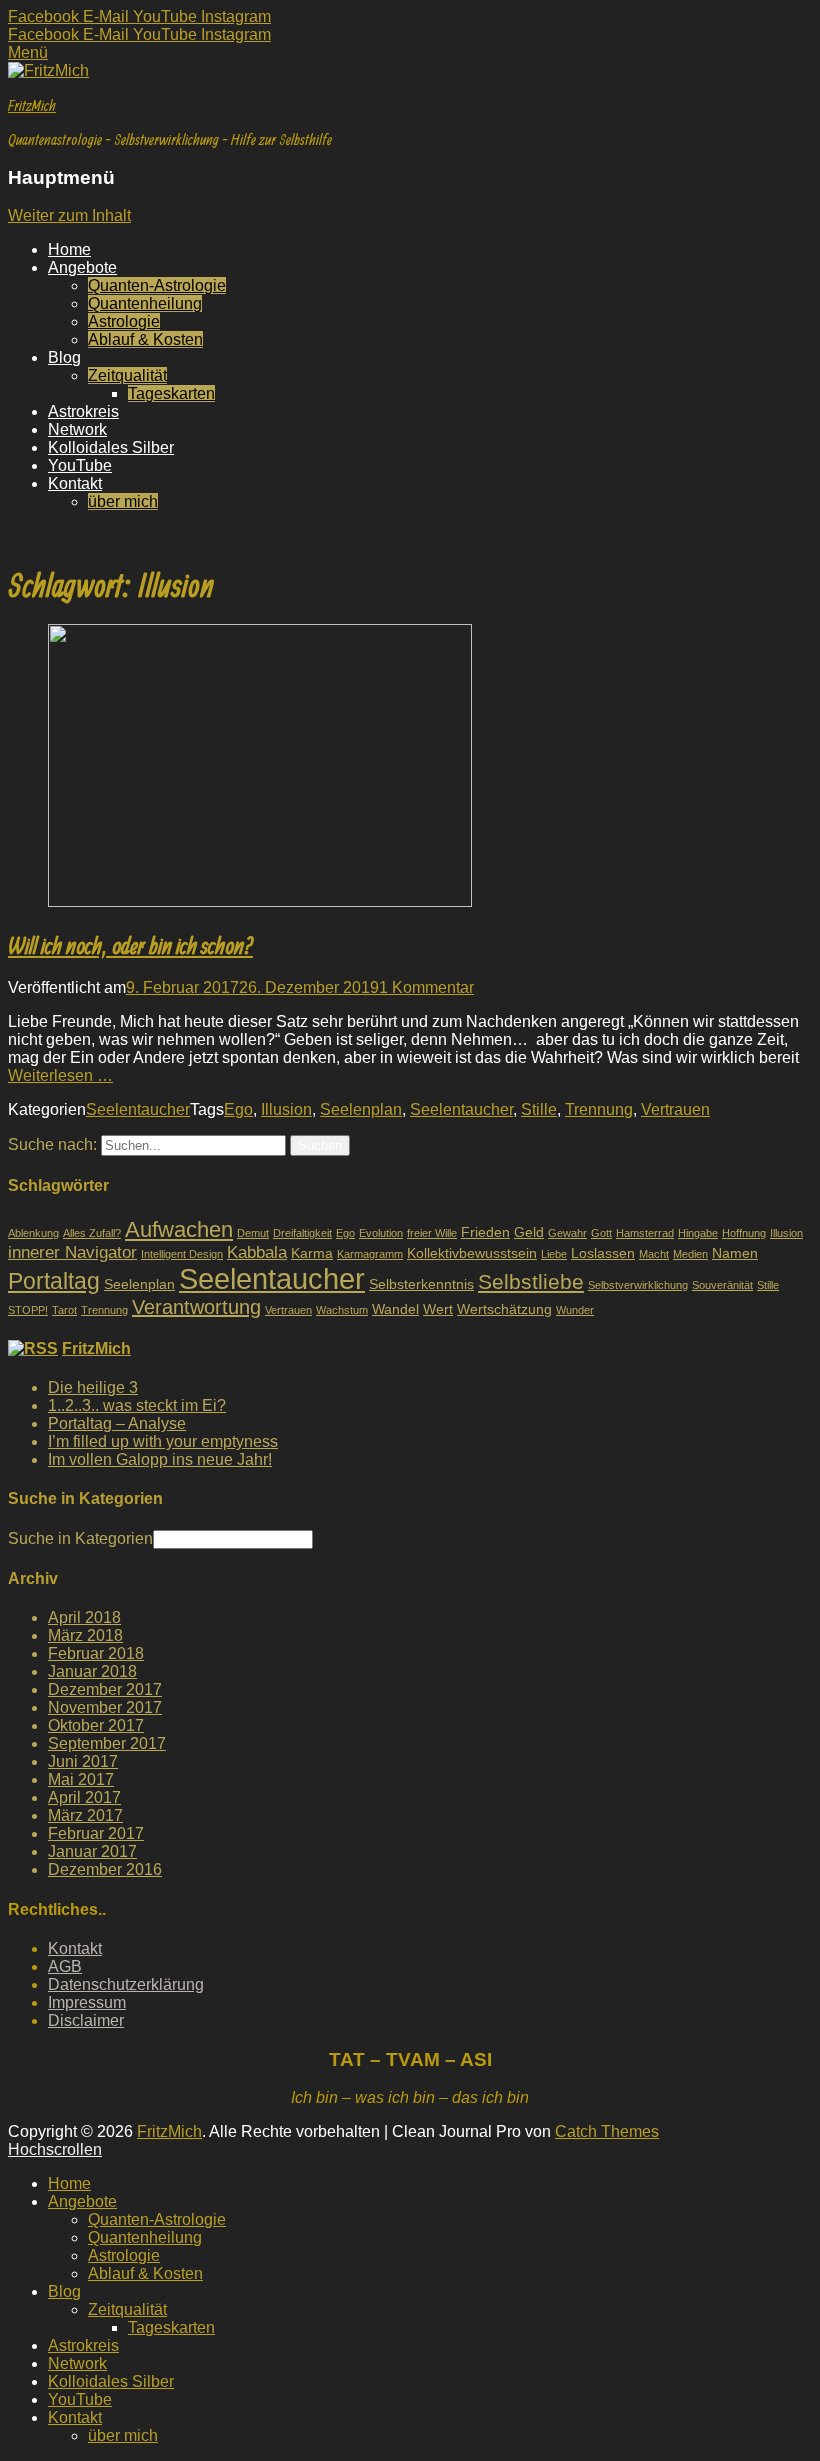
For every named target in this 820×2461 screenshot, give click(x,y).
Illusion (286, 1109)
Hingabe (698, 1233)
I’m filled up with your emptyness (163, 1441)
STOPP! (28, 1310)
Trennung (599, 1109)
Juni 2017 (83, 1761)
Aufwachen (179, 1229)
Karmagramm (370, 1254)
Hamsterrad (645, 1233)
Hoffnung (744, 1233)
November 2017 (105, 1707)
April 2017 (84, 1797)
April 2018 (84, 1617)
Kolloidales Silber (111, 447)
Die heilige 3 (93, 1387)
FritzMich (32, 105)
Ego (238, 1109)
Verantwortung (196, 1307)
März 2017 (85, 1815)
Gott (601, 1233)
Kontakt (75, 483)
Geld (529, 1232)
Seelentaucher (138, 1109)
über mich (123, 501)
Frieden (485, 1232)
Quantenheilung (145, 303)
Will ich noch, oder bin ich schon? (130, 945)
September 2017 (107, 1743)
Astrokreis (83, 411)
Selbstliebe (531, 1282)
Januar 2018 (92, 1671)
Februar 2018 (96, 1653)
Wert (438, 1309)
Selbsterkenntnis (421, 1284)
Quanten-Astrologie (157, 285)
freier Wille (432, 1233)
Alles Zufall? (92, 1233)
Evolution (381, 1233)
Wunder (575, 1310)
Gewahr (567, 1233)
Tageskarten (171, 393)
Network (77, 429)
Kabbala (257, 1252)
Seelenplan (361, 1109)
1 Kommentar (426, 987)
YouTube (80, 465)
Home (69, 249)
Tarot (64, 1310)
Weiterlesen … (60, 1075)
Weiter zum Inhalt (69, 215)
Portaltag (54, 1281)
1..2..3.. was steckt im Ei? (137, 1405)
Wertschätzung (504, 1309)
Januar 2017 (92, 1851)
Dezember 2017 (105, 1689)
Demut (253, 1233)
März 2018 (85, 1635)
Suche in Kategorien (80, 1538)
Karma (312, 1253)
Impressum (87, 2002)
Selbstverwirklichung (638, 1285)
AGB (65, 1966)
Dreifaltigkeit (302, 1233)
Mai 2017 (81, 1779)
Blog (64, 357)
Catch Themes (607, 2131)
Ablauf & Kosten (145, 339)
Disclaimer (86, 2020)
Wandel (395, 1309)
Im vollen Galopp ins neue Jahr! (160, 1459)
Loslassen (603, 1253)
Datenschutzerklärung (126, 1984)
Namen (735, 1253)
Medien (690, 1254)
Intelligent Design (182, 1254)
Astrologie (124, 321)
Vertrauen (675, 1109)
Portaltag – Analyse (117, 1423)
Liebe (554, 1254)
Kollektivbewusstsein (472, 1253)
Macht (654, 1254)
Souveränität (722, 1285)
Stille (539, 1109)
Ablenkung (33, 1233)
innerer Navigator (72, 1252)
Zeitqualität (127, 375)
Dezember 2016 (105, 1869)
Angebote (82, 267)
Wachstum (342, 1310)
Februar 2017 (96, 1833)
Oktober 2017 (96, 1725)
